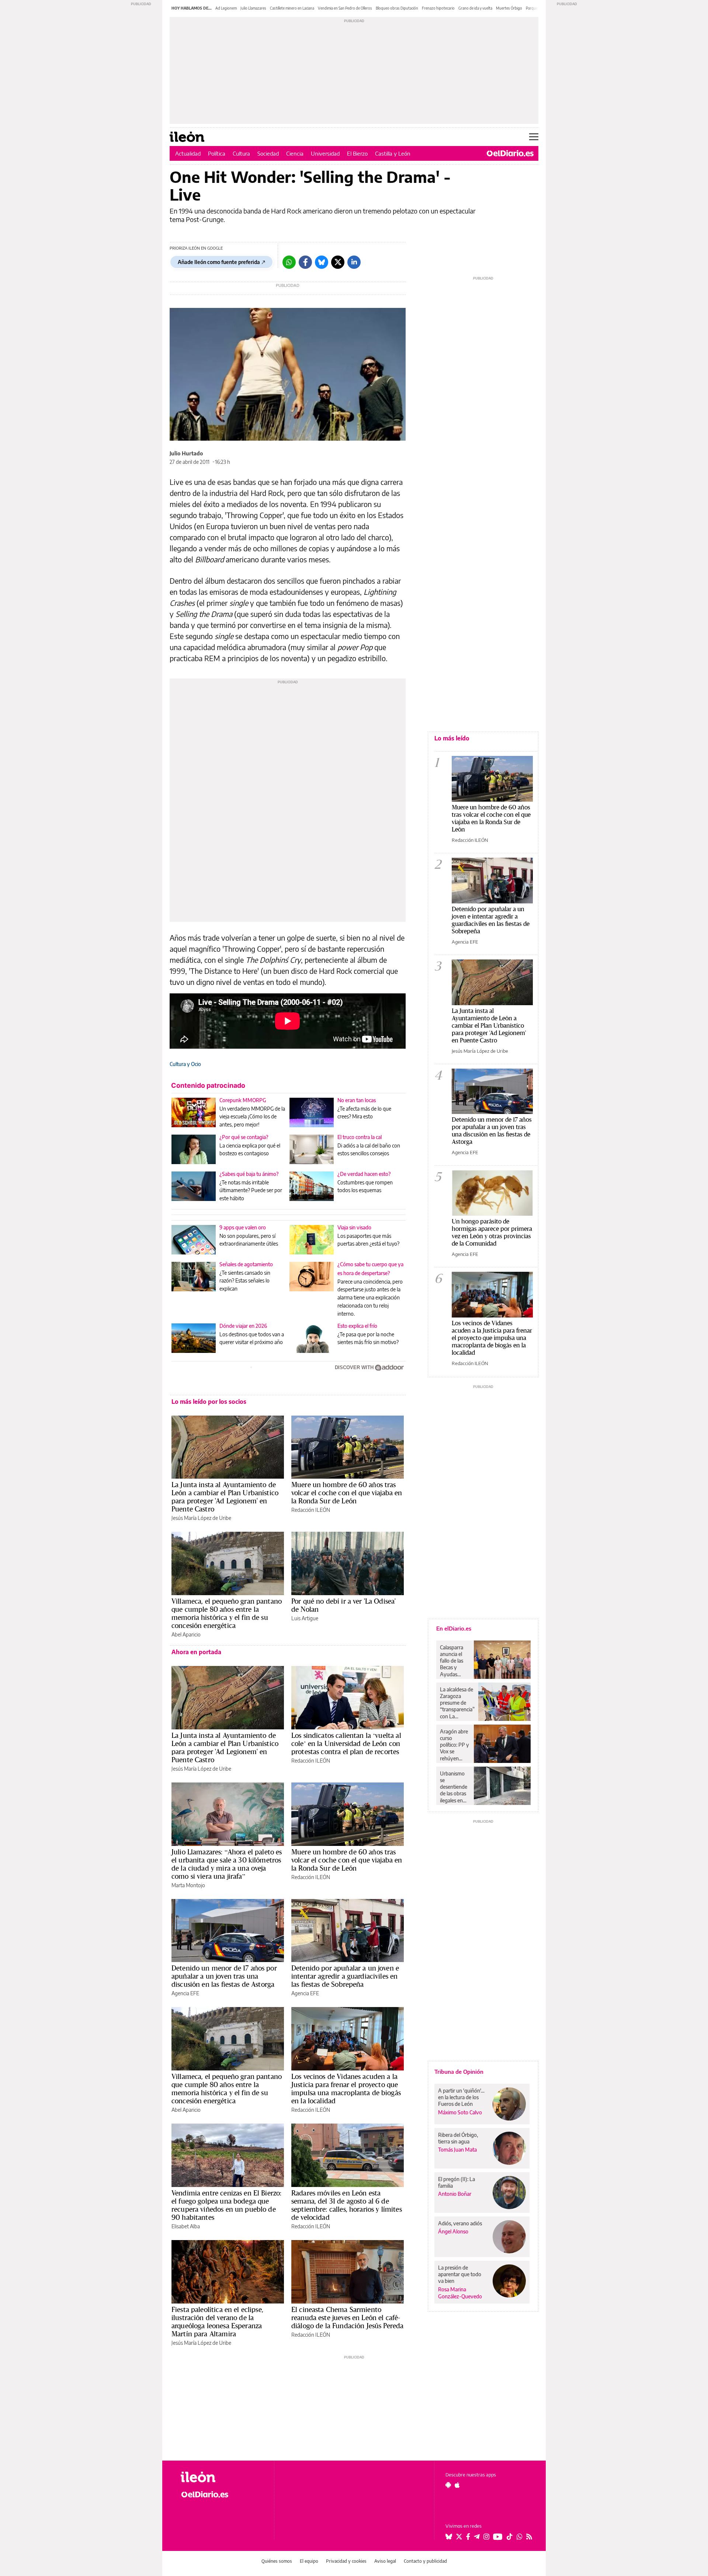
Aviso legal (385, 2561)
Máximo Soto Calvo (460, 2112)
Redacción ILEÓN (311, 1510)
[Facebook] (305, 262)
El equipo (309, 2561)
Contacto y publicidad (425, 2561)
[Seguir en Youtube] (498, 2537)
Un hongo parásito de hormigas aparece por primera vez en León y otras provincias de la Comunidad (492, 1232)
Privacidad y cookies (346, 2561)
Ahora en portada (196, 1652)
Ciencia (295, 153)
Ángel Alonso (453, 2231)
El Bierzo (357, 153)
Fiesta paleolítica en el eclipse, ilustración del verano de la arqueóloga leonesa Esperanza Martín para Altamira (217, 2322)
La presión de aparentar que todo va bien (460, 2274)
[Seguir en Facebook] (468, 2537)
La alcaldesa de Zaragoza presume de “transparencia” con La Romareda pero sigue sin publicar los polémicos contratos (457, 1703)
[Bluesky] (322, 262)
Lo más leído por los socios (209, 1402)
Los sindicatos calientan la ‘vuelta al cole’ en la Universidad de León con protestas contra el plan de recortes (346, 1743)
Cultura (241, 153)
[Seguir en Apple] (457, 2485)
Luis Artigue (305, 1618)
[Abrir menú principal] (534, 137)
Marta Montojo (188, 1885)
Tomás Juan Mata (457, 2150)
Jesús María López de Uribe (201, 1518)
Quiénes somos (277, 2561)
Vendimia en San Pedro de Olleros (345, 8)
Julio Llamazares (253, 8)
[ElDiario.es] (510, 153)
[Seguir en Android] (448, 2485)
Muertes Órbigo (509, 8)
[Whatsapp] (289, 262)
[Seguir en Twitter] (459, 2537)
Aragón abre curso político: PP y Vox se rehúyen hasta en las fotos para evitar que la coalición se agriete (454, 1745)
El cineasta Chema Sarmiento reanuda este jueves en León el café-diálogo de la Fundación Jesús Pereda (347, 2318)
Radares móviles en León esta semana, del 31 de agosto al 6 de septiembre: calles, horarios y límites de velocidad (347, 2205)
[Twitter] (338, 262)
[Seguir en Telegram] (477, 2537)
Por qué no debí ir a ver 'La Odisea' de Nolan (343, 1605)
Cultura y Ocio (185, 1064)
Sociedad (268, 153)
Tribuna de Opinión (459, 2072)
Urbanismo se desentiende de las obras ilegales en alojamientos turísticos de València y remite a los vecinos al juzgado (454, 1787)
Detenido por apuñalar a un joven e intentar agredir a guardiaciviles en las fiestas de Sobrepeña (345, 1976)
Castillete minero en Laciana (292, 8)
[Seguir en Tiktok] (510, 2537)
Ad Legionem (226, 8)
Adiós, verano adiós (460, 2223)
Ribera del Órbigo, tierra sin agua (458, 2138)
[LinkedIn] (354, 262)
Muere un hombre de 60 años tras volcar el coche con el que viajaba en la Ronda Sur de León (347, 1493)
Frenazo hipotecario (438, 8)
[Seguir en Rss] (529, 2537)
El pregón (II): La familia (457, 2182)
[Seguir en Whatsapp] (520, 2537)
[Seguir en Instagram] (486, 2537)
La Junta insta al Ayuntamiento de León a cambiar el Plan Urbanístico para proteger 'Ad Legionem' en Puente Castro (225, 1497)
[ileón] (221, 2477)
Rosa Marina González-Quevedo (460, 2293)
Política (217, 153)
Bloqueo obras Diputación (397, 8)
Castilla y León (393, 153)
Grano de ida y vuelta (475, 8)
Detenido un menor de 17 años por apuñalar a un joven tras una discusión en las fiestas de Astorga (224, 1976)
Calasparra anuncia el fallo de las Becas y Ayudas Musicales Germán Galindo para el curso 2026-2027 (454, 1661)
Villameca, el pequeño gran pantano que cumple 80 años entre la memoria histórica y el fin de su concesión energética (227, 1613)
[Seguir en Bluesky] (449, 2537)
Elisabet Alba (186, 2226)
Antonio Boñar (455, 2194)
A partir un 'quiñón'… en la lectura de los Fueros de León (461, 2097)
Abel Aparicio (186, 1634)
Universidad (325, 153)
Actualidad (188, 153)
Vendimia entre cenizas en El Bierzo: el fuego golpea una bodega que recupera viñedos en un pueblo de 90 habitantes (226, 2205)
